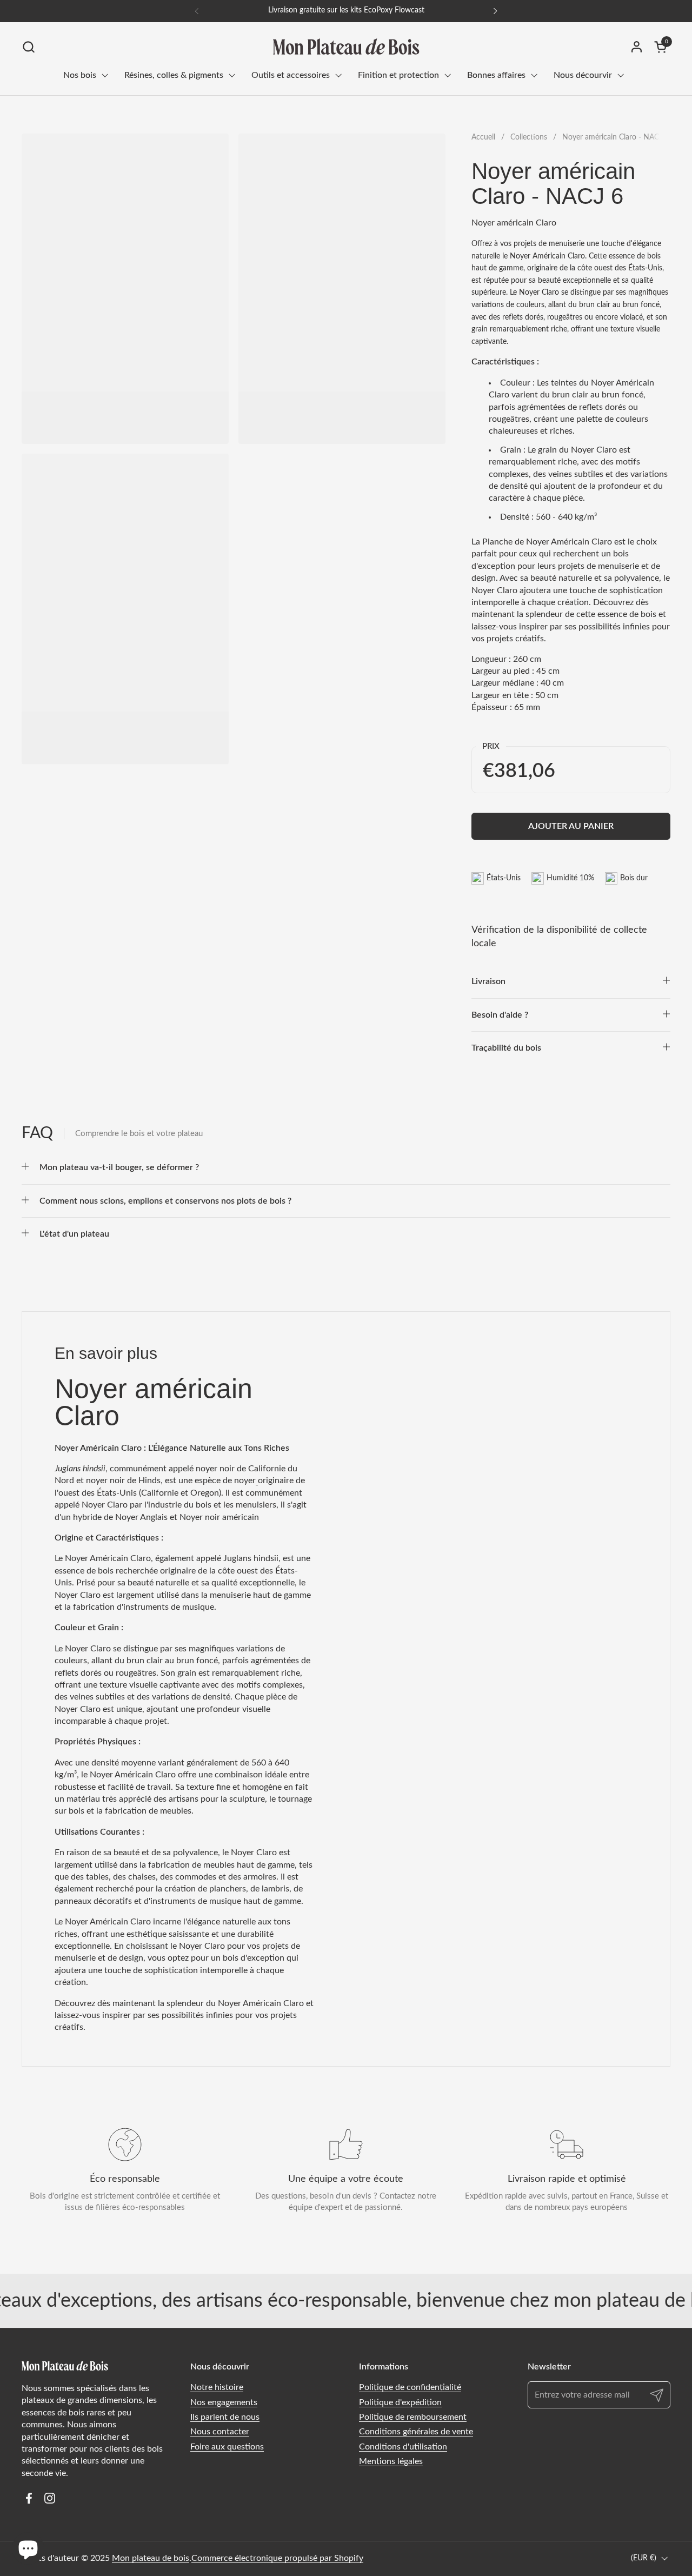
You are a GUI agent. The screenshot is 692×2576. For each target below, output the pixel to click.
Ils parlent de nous (225, 2417)
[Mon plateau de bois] (346, 47)
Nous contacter (220, 2432)
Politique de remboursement (413, 2417)
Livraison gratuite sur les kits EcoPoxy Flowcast (346, 10)
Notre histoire (217, 2387)
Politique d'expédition (400, 2402)
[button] (28, 47)
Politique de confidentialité (410, 2387)
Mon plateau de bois (151, 2558)
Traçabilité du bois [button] (506, 1048)
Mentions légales (391, 2461)
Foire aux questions (227, 2447)
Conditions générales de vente (416, 2432)
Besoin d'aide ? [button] (500, 1015)
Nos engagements (224, 2402)
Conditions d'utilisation (403, 2447)
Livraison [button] (488, 981)
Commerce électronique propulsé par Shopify (277, 2558)
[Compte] (637, 47)
